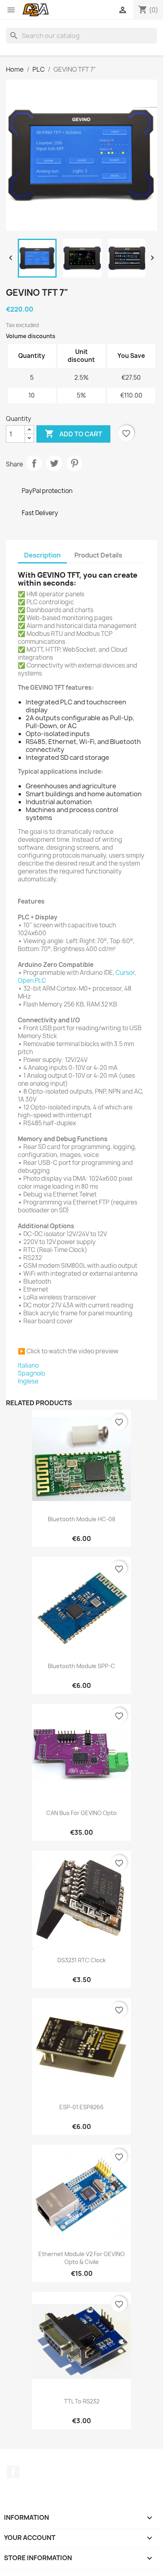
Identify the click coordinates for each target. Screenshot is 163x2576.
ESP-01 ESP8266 (81, 2107)
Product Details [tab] (98, 555)
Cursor (125, 973)
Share (34, 463)
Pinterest (74, 463)
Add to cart (73, 434)
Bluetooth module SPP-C (81, 1666)
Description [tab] (42, 555)
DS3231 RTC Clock (81, 1960)
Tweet (54, 463)
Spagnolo (31, 1373)
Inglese (28, 1381)
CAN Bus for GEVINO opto (81, 1813)
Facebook (13, 2472)
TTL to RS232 (82, 2401)
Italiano (28, 1365)
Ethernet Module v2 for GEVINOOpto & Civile (81, 2258)
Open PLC (32, 981)
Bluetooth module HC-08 (81, 1519)
